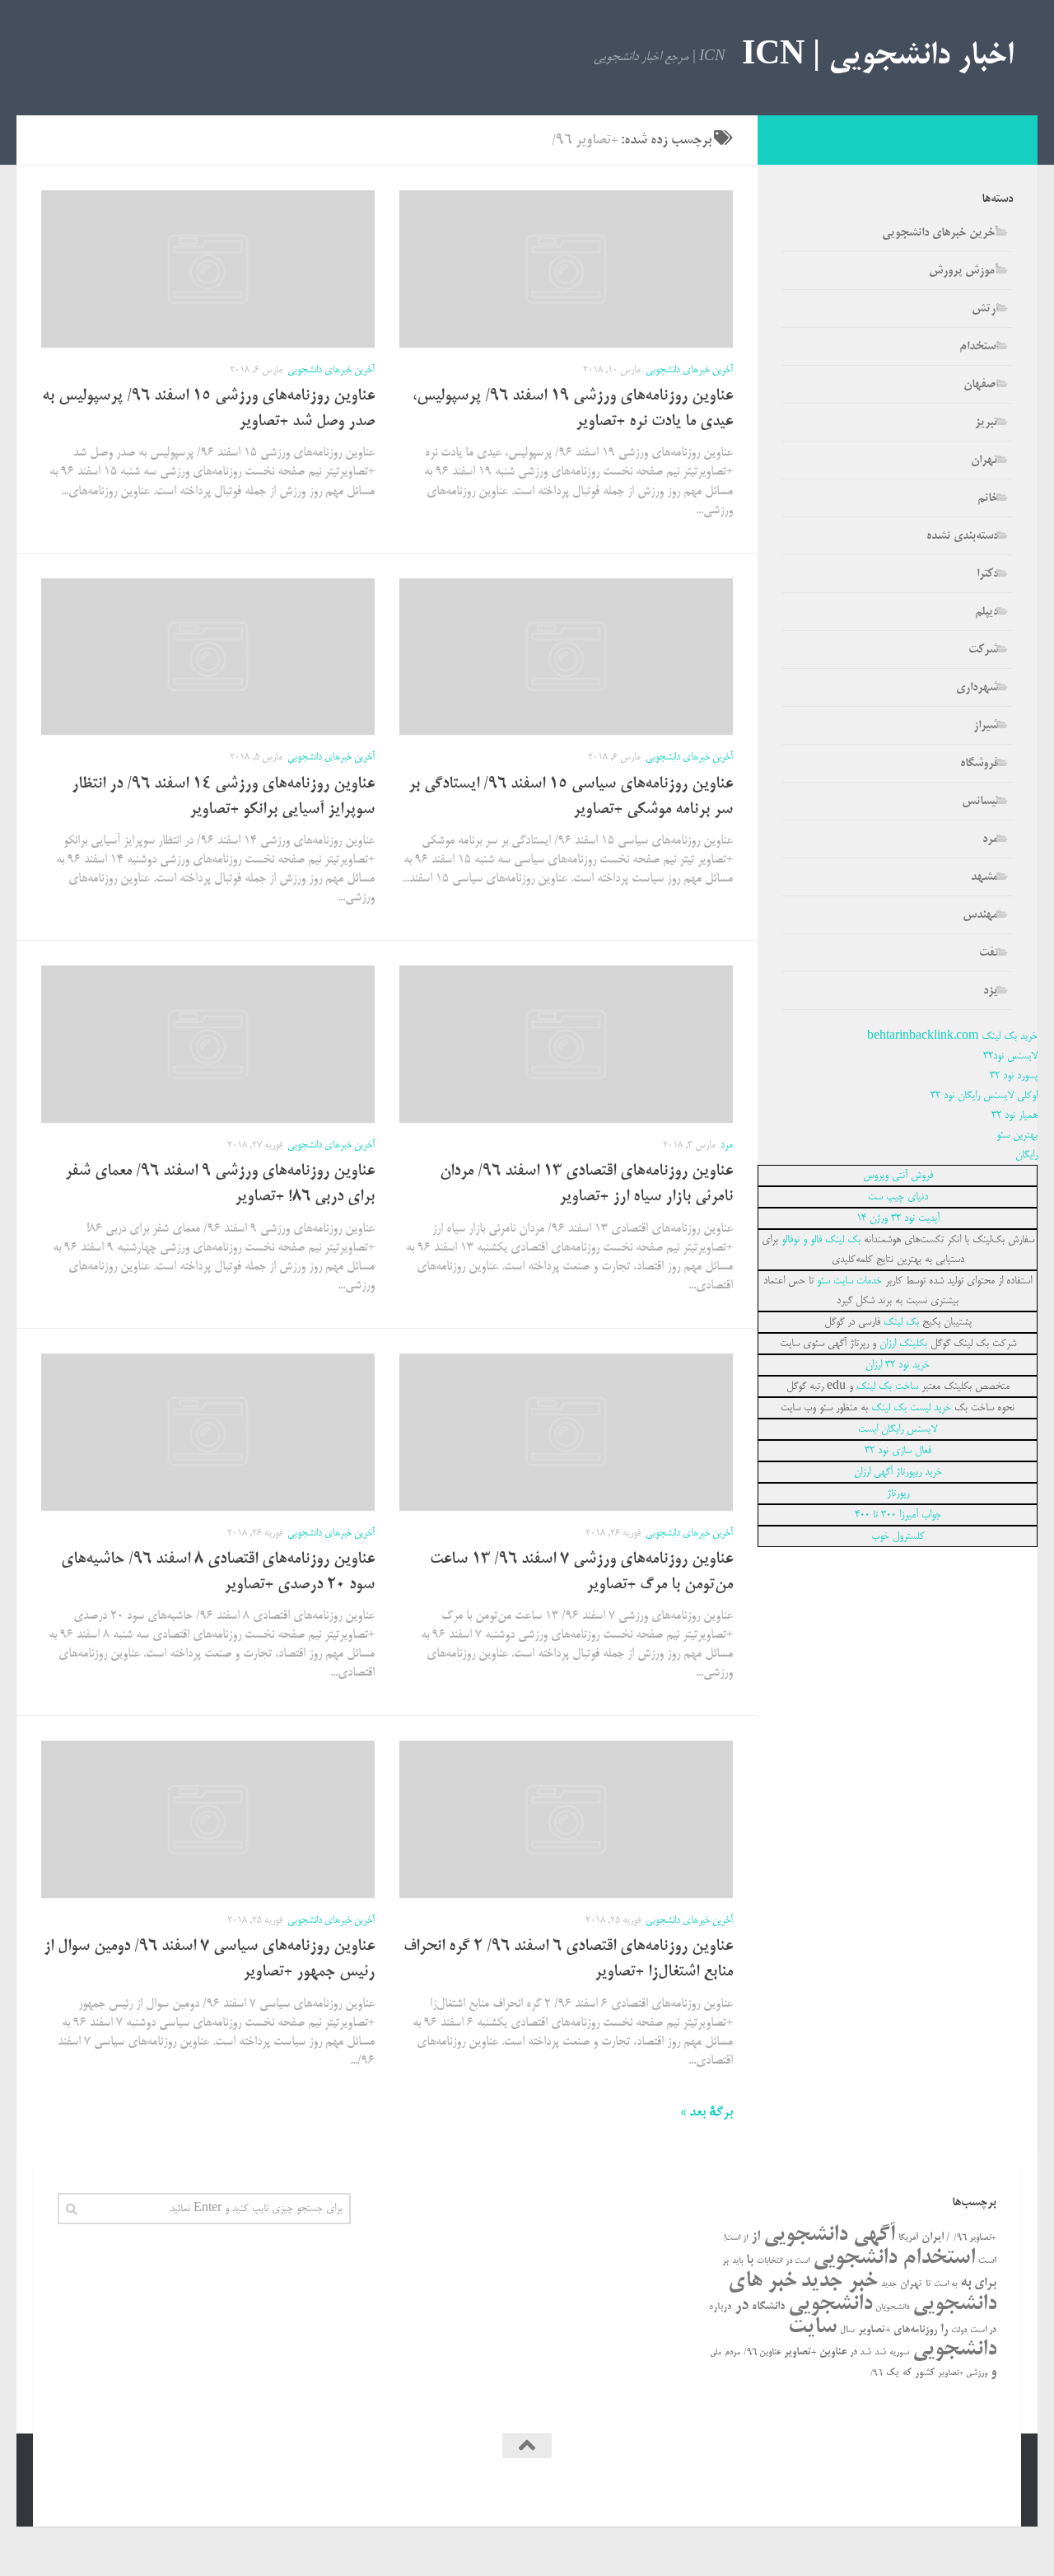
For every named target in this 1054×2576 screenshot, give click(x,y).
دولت (959, 2331)
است (987, 2261)
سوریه (899, 2353)
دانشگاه (768, 2307)
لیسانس (980, 802)
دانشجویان (892, 2308)
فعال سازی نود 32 (898, 1451)
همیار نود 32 (1014, 1115)
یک (893, 2373)
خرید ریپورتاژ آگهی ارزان (898, 1472)
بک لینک (901, 1322)
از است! (736, 2239)
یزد (991, 991)
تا (928, 2284)
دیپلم (986, 612)
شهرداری (977, 688)
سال (847, 2331)
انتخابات (770, 2262)
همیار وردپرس (855, 2490)
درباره (720, 2307)
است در (797, 2262)
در (742, 2306)
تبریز (986, 423)
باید (737, 2262)
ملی (716, 2353)
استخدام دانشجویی (894, 2258)
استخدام (979, 347)
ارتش (985, 309)
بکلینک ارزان (903, 1344)
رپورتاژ (898, 1494)
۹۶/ (877, 2374)
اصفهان (981, 385)
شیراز (986, 726)
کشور (925, 2373)
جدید (889, 2284)
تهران (984, 461)
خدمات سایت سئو (849, 1281)
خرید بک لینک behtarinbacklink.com (952, 1036)
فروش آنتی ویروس (898, 1176)
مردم (732, 2353)
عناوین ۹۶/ (762, 2353)
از (756, 2237)
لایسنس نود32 (1010, 1056)
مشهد (984, 877)
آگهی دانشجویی (829, 2235)
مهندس (980, 915)
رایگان (1026, 1155)
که (907, 2373)
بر (725, 2261)
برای (985, 2284)
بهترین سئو (1017, 1135)
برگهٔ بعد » (707, 2113)
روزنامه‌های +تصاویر (898, 2330)
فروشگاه (979, 764)
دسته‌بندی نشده (962, 536)
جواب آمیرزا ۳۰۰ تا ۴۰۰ (898, 1515)
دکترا (987, 574)
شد (880, 2353)
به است (945, 2285)
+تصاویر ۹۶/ (975, 2238)
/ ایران (936, 2238)
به (965, 2283)
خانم (988, 498)
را (944, 2330)
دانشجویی (830, 2305)
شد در (860, 2353)
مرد (727, 1145)
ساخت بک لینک (887, 1386)
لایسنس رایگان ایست (898, 1429)
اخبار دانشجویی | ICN (877, 58)
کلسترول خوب (898, 1536)
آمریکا (908, 2238)
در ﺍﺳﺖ (983, 2331)
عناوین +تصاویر (815, 2352)
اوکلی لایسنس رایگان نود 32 (984, 1096)
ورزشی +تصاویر (963, 2373)
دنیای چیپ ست (898, 1197)
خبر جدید (839, 2281)
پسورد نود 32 (1014, 1076)
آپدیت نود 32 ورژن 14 (898, 1218)
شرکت (983, 650)
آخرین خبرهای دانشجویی (689, 370)
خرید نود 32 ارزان (898, 1365)
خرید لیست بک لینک (911, 1408)
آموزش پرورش (963, 271)
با (750, 2260)
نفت (989, 953)
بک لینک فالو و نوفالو (821, 1240)
